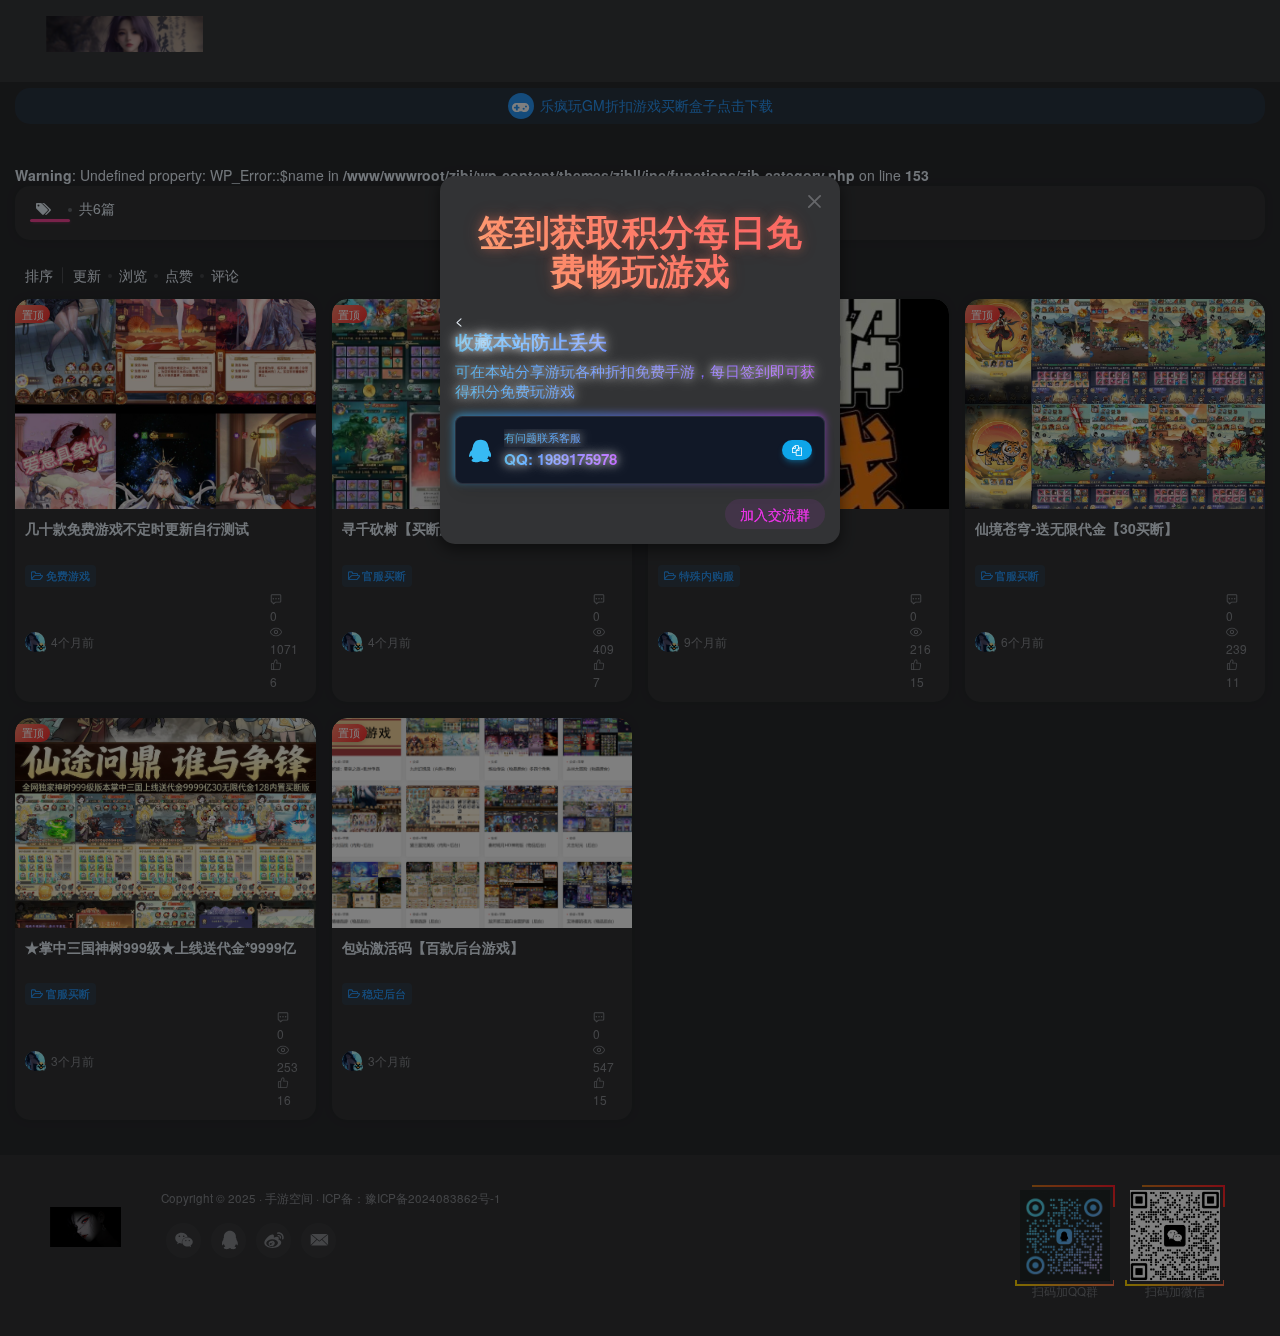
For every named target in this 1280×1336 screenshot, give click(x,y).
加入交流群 (775, 514)
